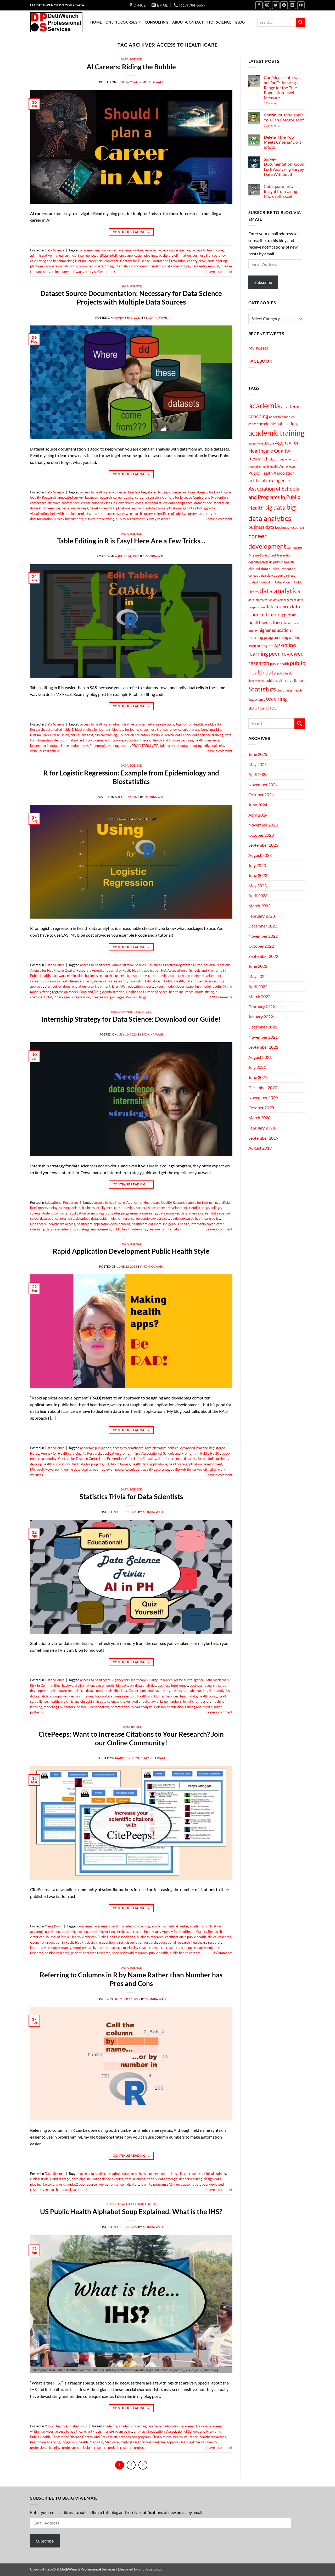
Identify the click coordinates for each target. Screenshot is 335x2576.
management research (78, 1948)
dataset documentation (212, 503)
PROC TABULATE (145, 746)
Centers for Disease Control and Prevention (153, 261)
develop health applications (110, 508)
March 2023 (259, 906)
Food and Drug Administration (102, 992)
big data (122, 1685)
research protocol (58, 2190)
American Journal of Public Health (117, 970)
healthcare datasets (147, 1224)
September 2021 (263, 1047)
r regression (81, 997)
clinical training (106, 735)
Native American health (199, 2442)
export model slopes (170, 986)
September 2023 (263, 845)
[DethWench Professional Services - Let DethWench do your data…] (56, 22)
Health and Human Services (172, 740)
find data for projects (88, 1464)
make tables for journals (88, 746)
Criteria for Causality (141, 1459)
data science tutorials (141, 2179)
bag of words (105, 1685)
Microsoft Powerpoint (46, 1469)
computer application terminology (79, 1213)
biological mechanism (65, 1208)
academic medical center (98, 250)
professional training (45, 2448)
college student (41, 1213)
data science (278, 607)
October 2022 (261, 946)
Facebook (260, 361)
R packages (62, 997)
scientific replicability (170, 514)
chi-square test (82, 735)
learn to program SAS (157, 2184)
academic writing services (138, 250)
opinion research (57, 1953)
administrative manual (47, 255)
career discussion (148, 497)
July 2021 (257, 1067)
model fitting (205, 992)
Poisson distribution (169, 1707)
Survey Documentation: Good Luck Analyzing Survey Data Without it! (284, 167)
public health (159, 1953)
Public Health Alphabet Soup (131, 2204)
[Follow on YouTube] (301, 5)
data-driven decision (201, 981)
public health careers (185, 1953)
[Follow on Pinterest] (284, 5)
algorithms (277, 459)
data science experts (108, 2179)
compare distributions (61, 266)
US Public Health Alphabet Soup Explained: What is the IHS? (131, 2212)
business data (261, 527)
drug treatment (99, 986)
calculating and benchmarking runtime (58, 261)
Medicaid (96, 2442)
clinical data (84, 1691)
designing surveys (75, 508)
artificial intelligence (80, 255)
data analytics (219, 1691)
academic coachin (107, 1926)
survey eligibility (204, 1469)
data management (285, 600)
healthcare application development (103, 1224)
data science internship (57, 1218)
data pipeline (81, 2179)
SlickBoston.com (152, 2569)
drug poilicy (53, 986)
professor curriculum (77, 2448)
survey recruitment (130, 519)
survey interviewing (100, 519)
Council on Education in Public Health (146, 735)
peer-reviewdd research (130, 1953)
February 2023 (262, 916)
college (216, 1208)
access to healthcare (208, 250)
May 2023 (258, 885)
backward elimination (175, 255)
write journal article (45, 751)
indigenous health (176, 1224)
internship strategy (75, 1229)
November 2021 (263, 1037)
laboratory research (45, 1948)
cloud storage (199, 1208)
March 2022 (259, 996)
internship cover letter (207, 1224)
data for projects (170, 1459)
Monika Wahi (153, 82)
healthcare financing (45, 2442)
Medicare (112, 2442)
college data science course (267, 575)
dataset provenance (45, 508)
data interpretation (260, 600)
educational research (174, 1942)
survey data (196, 514)
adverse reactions (182, 492)
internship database (45, 1229)
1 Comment (278, 103)
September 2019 (263, 1138)
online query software (67, 272)
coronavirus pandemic (147, 266)
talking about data (174, 746)
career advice (123, 497)
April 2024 (258, 815)
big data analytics (143, 1685)
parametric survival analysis (132, 1707)
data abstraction (178, 266)
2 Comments (279, 125)
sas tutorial (81, 2190)
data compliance (180, 503)
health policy (208, 1696)
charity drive (197, 261)
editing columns (92, 740)
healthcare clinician (64, 1701)
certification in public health (186, 1937)
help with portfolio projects (70, 514)
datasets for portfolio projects (206, 1459)
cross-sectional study (151, 503)
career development (104, 261)
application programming (121, 1453)
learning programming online (274, 637)
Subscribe (263, 282)
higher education (275, 630)
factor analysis (54, 2184)
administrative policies (129, 724)
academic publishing (45, 1932)
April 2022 (258, 986)
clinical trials (39, 2179)
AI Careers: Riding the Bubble (131, 67)
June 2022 (258, 966)
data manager (169, 1213)
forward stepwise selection (115, 1696)
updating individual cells (206, 746)
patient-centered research (91, 1953)
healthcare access (62, 1224)
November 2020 (263, 1097)
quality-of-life (181, 1469)
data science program (135, 2437)
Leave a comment (219, 272)
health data (189, 1696)
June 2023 (258, 875)
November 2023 (263, 825)
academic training (75, 1932)
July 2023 (257, 865)
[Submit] (300, 22)
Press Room (131, 1727)
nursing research (193, 1948)
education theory (137, 740)
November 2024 (263, 784)
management (101, 1229)
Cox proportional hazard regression (155, 1691)
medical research (167, 1948)
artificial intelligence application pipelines (127, 255)
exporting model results (204, 986)
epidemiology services (153, 1218)
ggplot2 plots (193, 508)
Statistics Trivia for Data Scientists (131, 1497)
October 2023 (261, 835)
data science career (195, 1213)
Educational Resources (131, 1012)
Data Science (131, 59)
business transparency (209, 255)
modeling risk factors (59, 1707)
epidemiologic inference (117, 1218)
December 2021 (263, 1027)
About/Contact (188, 22)
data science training (208, 735)
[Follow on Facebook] (259, 5)
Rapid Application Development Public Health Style (131, 1251)
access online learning (175, 250)
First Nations (162, 2437)
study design (285, 690)
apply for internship (203, 1202)
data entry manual (205, 266)
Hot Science (219, 22)
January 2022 (261, 1017)
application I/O (155, 970)
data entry (183, 735)
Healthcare (38, 1224)
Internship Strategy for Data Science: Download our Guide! (131, 1019)
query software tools (100, 272)
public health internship (130, 1229)
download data (87, 1218)
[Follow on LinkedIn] (292, 5)
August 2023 (260, 855)
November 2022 (263, 936)
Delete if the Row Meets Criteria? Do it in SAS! (283, 142)
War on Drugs (136, 997)
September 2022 (263, 956)
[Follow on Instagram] (267, 5)
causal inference (69, 981)
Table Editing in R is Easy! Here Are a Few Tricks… (131, 541)
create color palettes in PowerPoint (107, 503)
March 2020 (259, 1118)
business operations (162, 2174)
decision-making (66, 740)
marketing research (138, 1948)
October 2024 (261, 794)
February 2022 (262, 1007)
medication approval (136, 2442)
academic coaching (136, 1926)
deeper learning (191, 2179)
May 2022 (258, 976)
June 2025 (258, 754)
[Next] (143, 2465)
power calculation (128, 1469)
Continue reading (131, 232)
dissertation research (141, 1942)
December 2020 (263, 1087)
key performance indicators (119, 2184)
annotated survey (70, 497)
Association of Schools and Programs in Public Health (181, 1453)
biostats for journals (127, 729)
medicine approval (166, 2442)
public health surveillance (284, 680)
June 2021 (258, 1077)
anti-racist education (149, 2431)
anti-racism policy (119, 2431)
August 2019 (260, 1148)
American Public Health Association (109, 1937)
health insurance (207, 740)
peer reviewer (103, 1469)
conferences (71, 503)
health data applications (149, 1464)
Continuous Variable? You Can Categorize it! (284, 117)
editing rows (114, 740)
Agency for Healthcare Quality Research (60, 970)
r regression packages (108, 997)
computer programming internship (104, 266)
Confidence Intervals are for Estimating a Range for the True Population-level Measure (283, 87)
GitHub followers (117, 1464)
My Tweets (258, 348)
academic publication (96, 1448)
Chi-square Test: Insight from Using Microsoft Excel (280, 191)
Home (96, 22)
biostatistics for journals (93, 729)
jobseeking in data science (49, 746)
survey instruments (69, 519)
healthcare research (206, 1942)
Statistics (262, 689)
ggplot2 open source (82, 2184)
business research (98, 497)
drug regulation (74, 986)
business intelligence (97, 1208)
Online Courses (121, 22)
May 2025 (258, 764)
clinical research (115, 981)
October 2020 (261, 1108)
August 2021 (260, 1057)
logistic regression (197, 1701)
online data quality (78, 1469)
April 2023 (258, 895)
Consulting (157, 22)
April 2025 (258, 774)
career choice (180, 976)
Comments (221, 997)
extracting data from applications (157, 508)
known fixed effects (134, 1701)
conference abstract (45, 503)
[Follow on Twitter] (276, 5)
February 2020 (262, 1128)
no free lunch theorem (93, 1707)
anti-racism (96, 2431)
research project (106, 2448)
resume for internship (165, 1229)
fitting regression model (60, 992)
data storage (168, 2179)
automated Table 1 (60, 729)
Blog (240, 22)
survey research (158, 519)
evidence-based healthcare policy (195, 1218)
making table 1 (119, 746)
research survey (141, 514)
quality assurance (156, 1469)
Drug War (119, 986)
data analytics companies (49, 1696)
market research (109, 1948)
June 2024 (258, 805)
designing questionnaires (105, 1942)
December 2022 (263, 926)
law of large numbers (166, 1701)
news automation (187, 2184)
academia (85, 1926)
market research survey (109, 514)
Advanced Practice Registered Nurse (140, 492)
